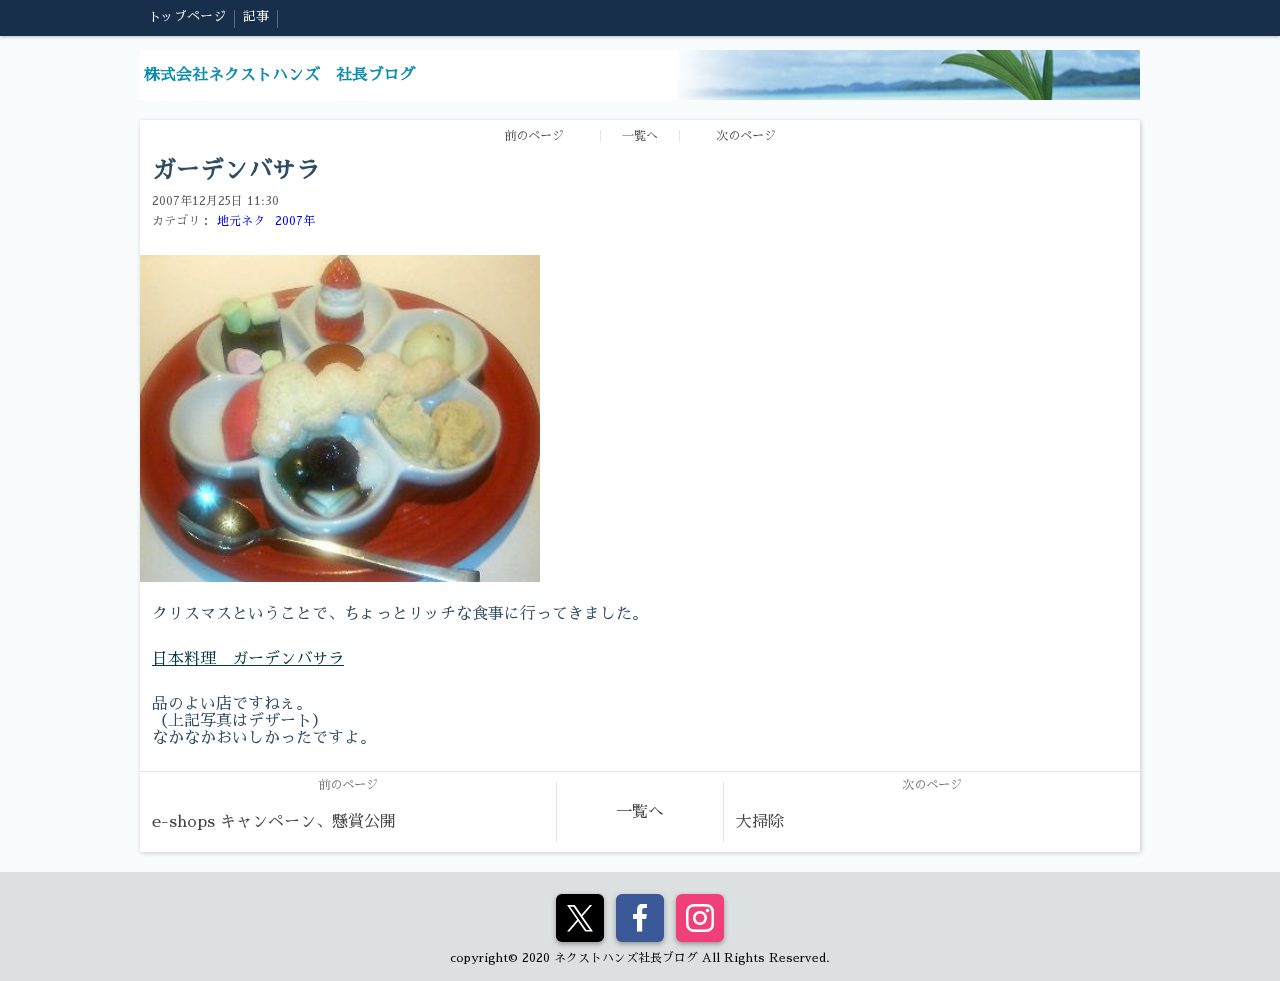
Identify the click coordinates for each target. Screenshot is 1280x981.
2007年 (295, 221)
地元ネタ (241, 221)
